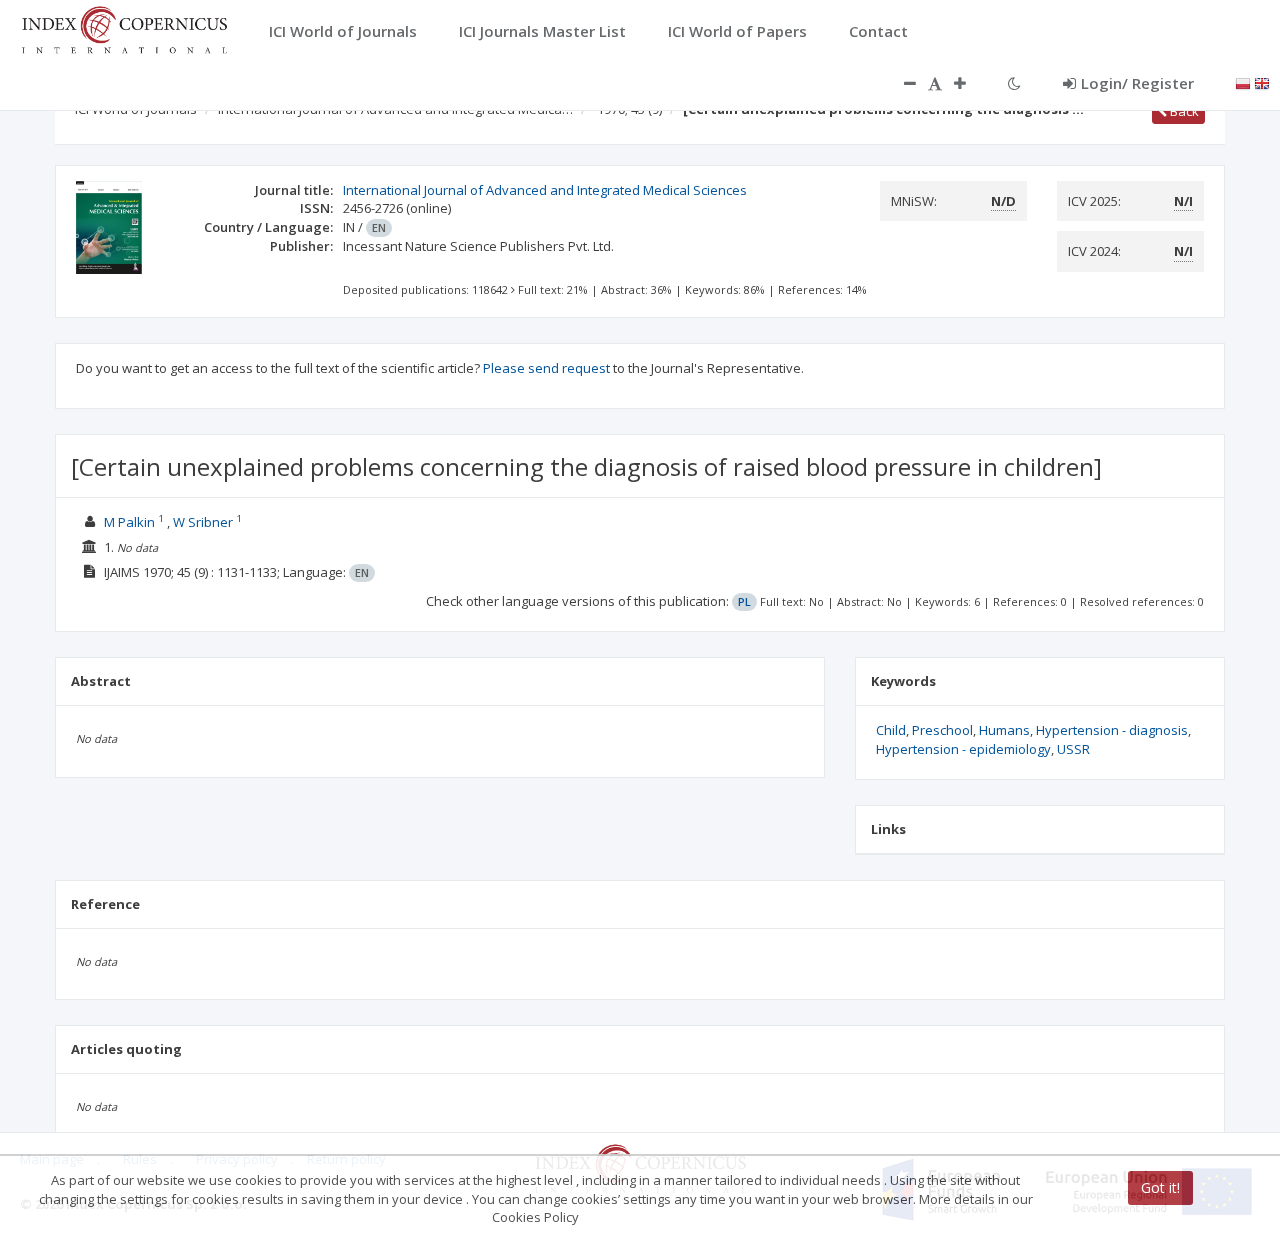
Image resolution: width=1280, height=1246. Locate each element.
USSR (1073, 749)
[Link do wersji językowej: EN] (1262, 82)
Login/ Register (1137, 83)
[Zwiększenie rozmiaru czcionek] (970, 83)
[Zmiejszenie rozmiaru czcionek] (900, 83)
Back (1183, 111)
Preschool (942, 730)
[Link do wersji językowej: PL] (1243, 82)
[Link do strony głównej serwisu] (124, 28)
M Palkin (129, 522)
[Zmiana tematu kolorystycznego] (1014, 83)
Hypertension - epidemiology (963, 749)
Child (891, 730)
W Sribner (203, 522)
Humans (1004, 730)
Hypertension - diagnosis (1112, 730)
